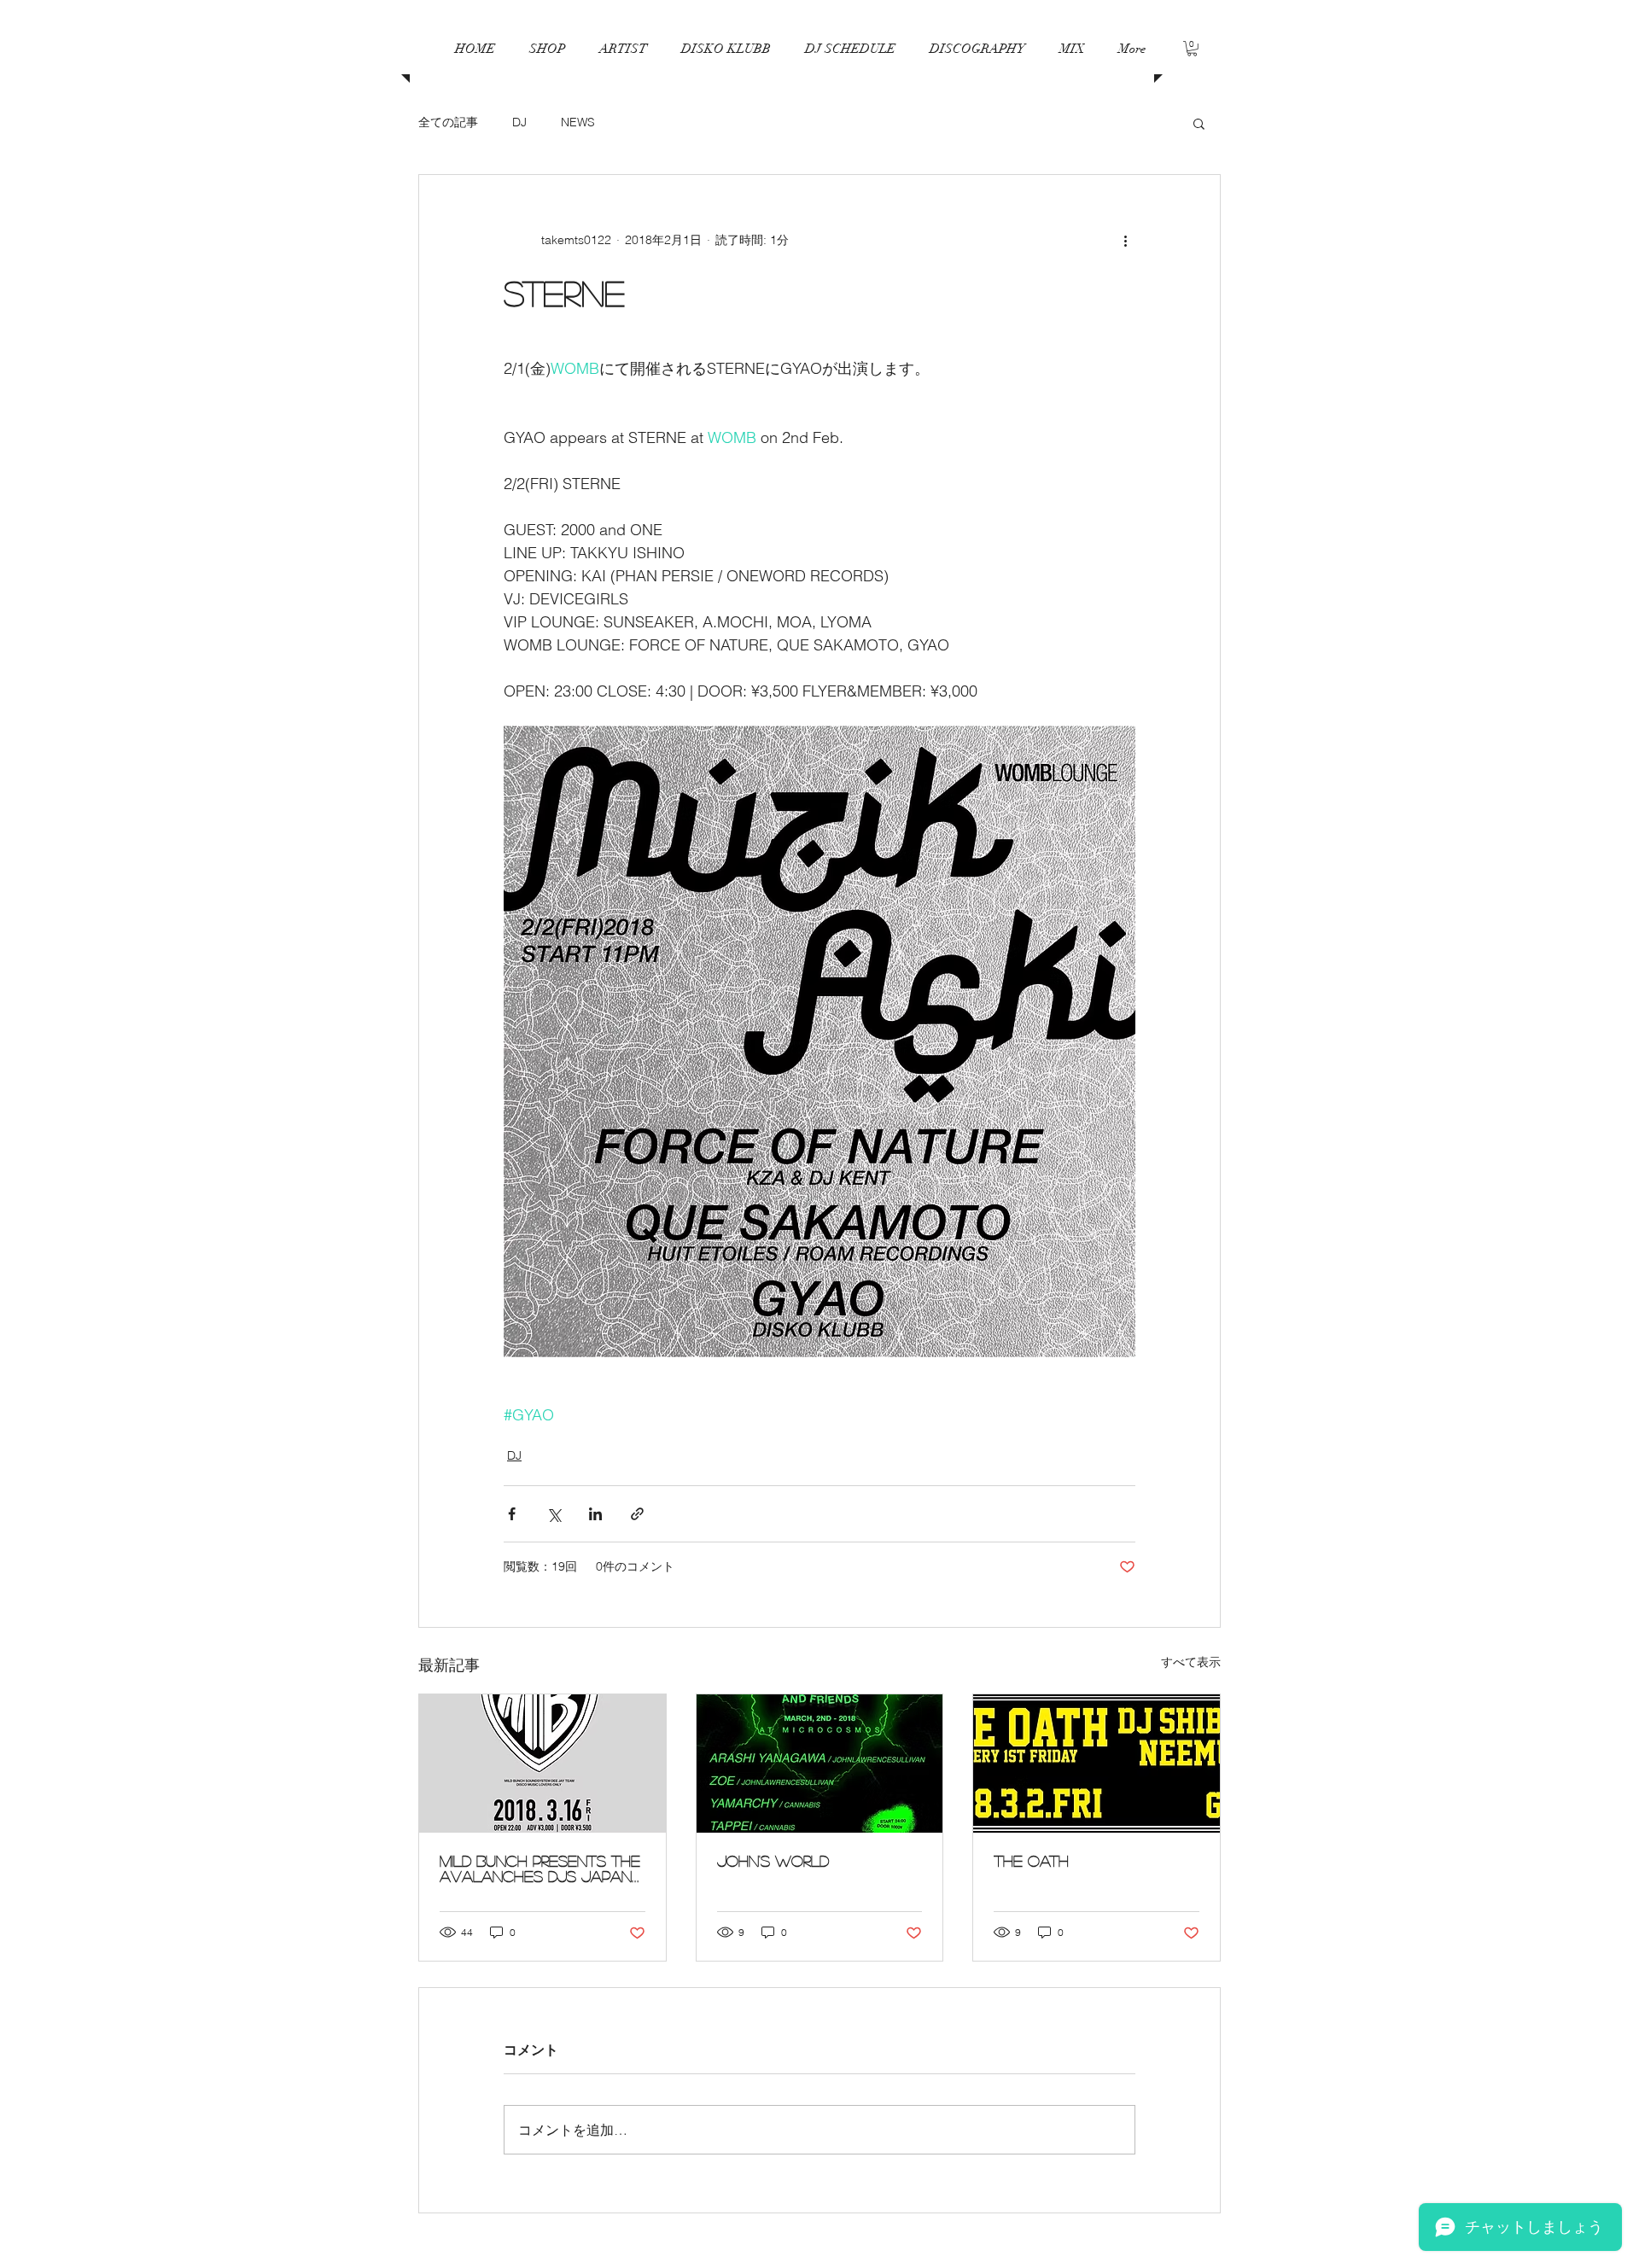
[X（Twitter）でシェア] (554, 1514)
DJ (519, 122)
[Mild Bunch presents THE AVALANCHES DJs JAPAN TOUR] (542, 1764)
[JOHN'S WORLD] (820, 1764)
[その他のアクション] (1125, 240)
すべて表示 (1191, 1662)
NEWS (578, 122)
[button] (850, 49)
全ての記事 (448, 122)
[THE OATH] (1097, 1764)
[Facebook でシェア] (512, 1514)
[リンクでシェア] (637, 1514)
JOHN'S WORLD (773, 1861)
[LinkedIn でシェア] (595, 1514)
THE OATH (1031, 1861)
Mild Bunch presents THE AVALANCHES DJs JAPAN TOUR (540, 1869)
